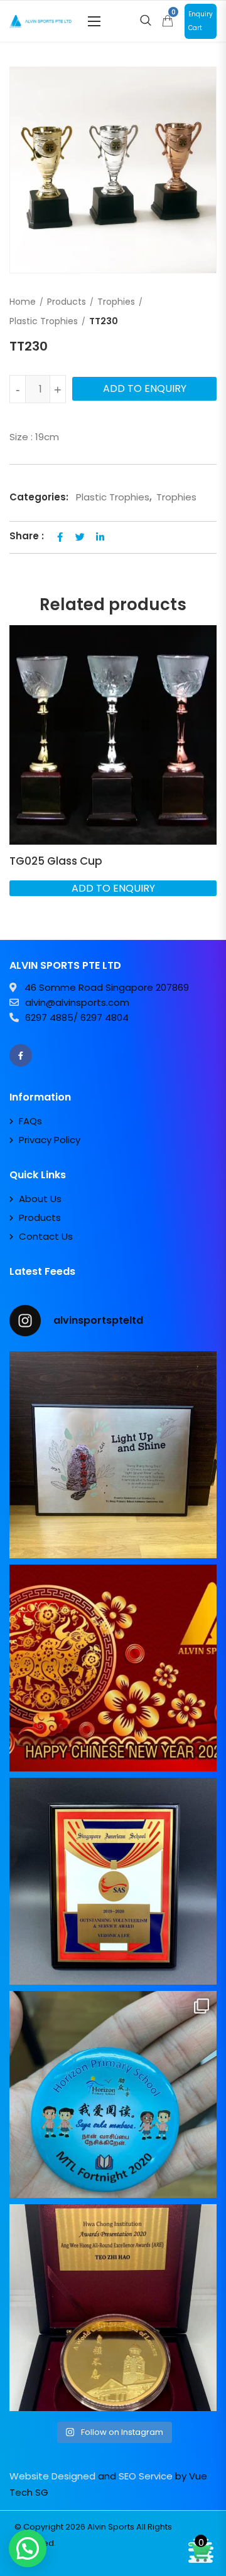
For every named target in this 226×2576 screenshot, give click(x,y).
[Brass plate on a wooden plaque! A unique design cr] (113, 1881)
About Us (40, 1199)
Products (67, 302)
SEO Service (146, 2476)
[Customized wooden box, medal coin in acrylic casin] (113, 2308)
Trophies (116, 302)
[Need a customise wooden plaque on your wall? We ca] (113, 1455)
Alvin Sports (111, 2527)
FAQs (30, 1121)
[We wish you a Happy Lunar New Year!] (113, 1668)
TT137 (25, 861)
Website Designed (52, 2476)
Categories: (39, 497)
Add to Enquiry (145, 388)
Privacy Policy (50, 1140)
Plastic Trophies (44, 321)
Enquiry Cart (201, 21)
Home (23, 302)
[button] (94, 21)
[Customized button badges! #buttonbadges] (113, 2094)
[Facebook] (21, 1055)
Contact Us (46, 1236)
